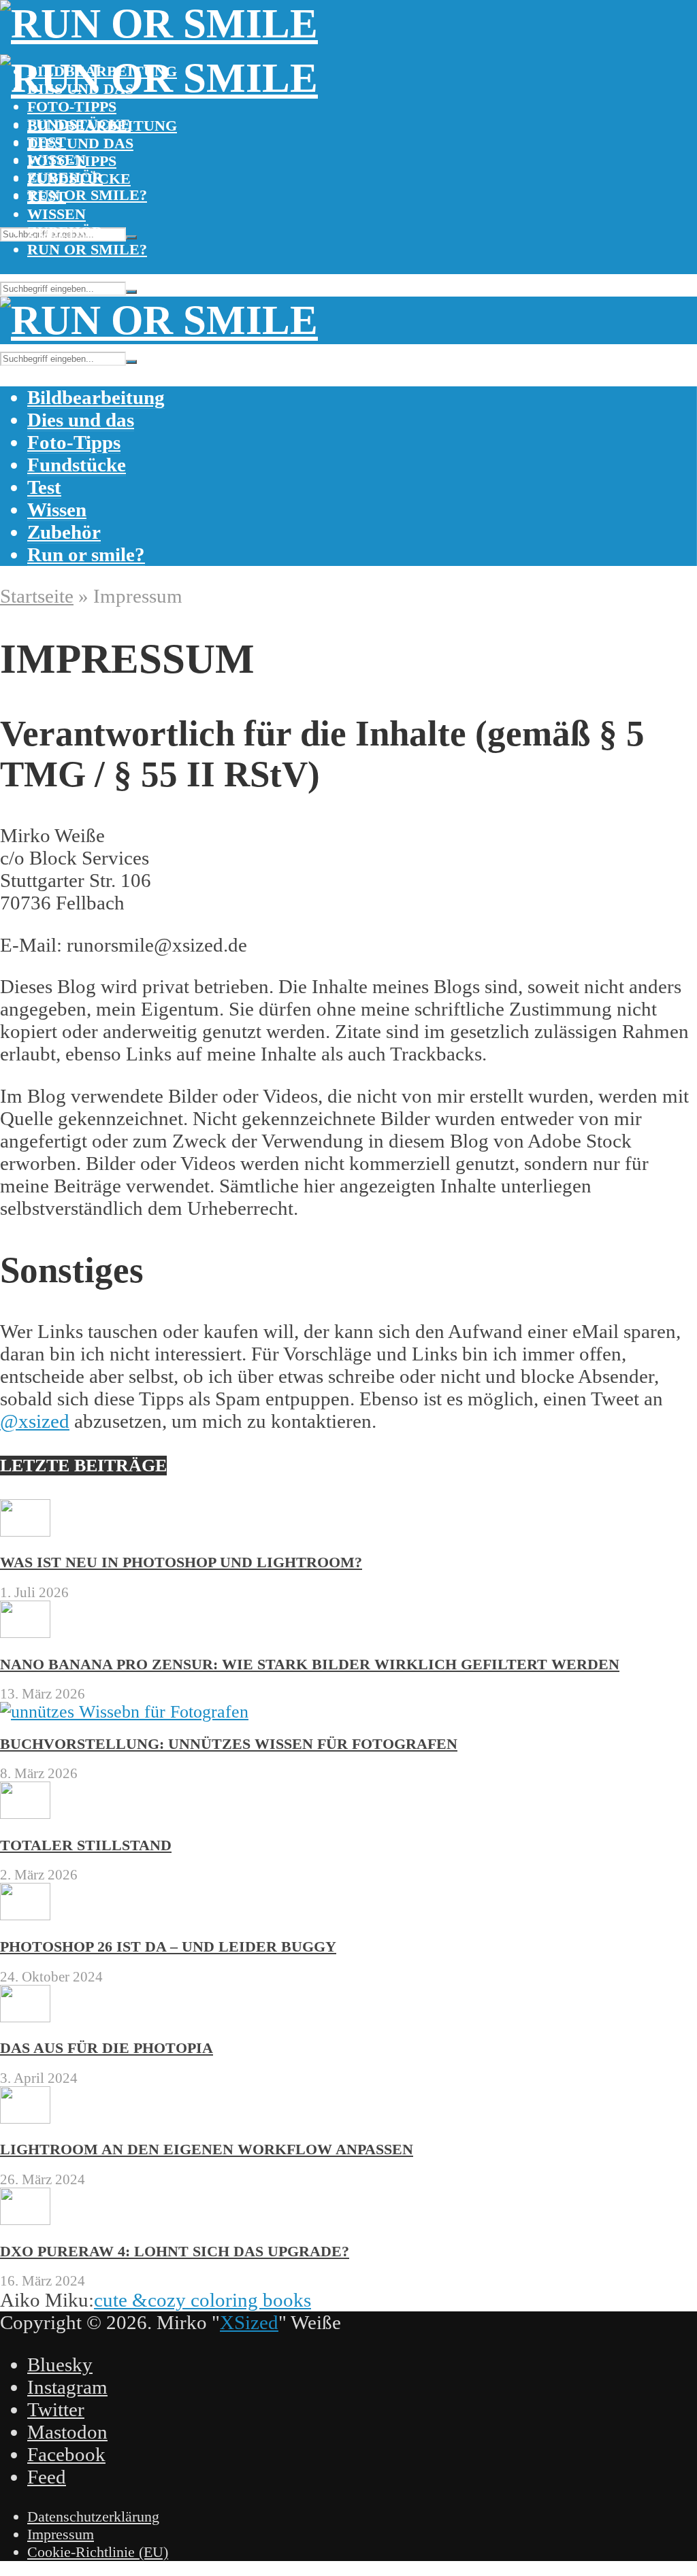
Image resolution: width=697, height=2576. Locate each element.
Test (47, 196)
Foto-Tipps (72, 106)
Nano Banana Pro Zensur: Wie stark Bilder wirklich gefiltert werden (310, 1664)
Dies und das (80, 143)
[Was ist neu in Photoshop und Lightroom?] (25, 1531)
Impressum (61, 2534)
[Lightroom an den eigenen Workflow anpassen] (25, 2118)
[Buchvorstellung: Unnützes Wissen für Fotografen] (124, 1712)
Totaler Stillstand (86, 1845)
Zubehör (65, 232)
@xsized (35, 1421)
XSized (249, 2322)
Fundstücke (79, 179)
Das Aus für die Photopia (107, 2048)
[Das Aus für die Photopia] (25, 2017)
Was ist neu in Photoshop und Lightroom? (181, 1562)
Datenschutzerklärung (93, 2516)
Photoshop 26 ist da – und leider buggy (168, 1946)
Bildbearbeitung (102, 126)
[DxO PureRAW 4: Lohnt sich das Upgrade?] (25, 2219)
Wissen (56, 214)
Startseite (37, 596)
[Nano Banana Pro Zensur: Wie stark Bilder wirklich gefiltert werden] (25, 1632)
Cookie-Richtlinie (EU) (98, 2552)
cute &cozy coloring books (202, 2300)
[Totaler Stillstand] (25, 1813)
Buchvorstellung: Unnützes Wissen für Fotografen (229, 1744)
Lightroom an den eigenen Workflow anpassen (207, 2149)
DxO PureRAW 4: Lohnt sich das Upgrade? (175, 2251)
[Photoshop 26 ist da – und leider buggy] (25, 1914)
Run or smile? (87, 195)
